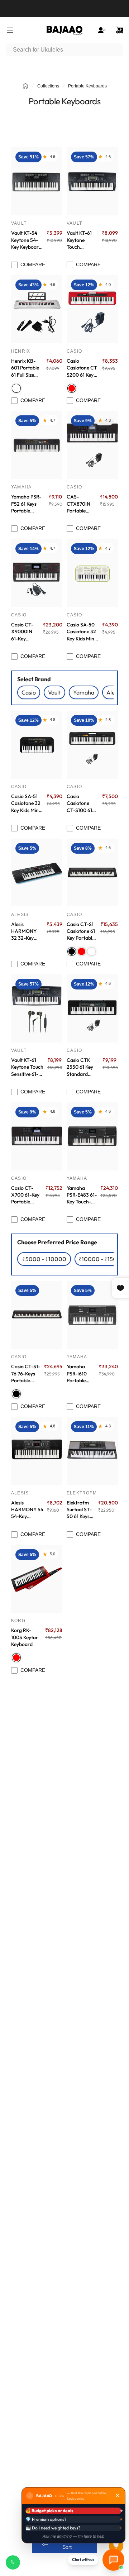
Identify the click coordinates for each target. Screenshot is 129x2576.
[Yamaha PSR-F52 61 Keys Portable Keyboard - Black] (37, 445)
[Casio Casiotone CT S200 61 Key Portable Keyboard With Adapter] (92, 309)
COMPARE (33, 264)
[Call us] (13, 2562)
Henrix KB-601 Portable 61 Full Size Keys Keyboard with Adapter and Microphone (26, 368)
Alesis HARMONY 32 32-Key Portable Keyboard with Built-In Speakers (25, 931)
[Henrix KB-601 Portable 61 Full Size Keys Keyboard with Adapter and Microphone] (37, 309)
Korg (18, 1621)
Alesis (20, 915)
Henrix (21, 351)
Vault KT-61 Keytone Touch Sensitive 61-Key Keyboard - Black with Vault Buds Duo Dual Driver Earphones (27, 1067)
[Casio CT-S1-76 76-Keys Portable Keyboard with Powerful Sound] (37, 1315)
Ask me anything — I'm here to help (73, 2536)
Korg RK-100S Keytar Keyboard (25, 1637)
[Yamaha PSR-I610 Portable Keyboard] (92, 1315)
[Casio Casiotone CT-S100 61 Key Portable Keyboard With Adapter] (92, 745)
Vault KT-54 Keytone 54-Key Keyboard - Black (26, 240)
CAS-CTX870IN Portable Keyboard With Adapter (78, 504)
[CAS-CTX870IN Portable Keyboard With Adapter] (92, 445)
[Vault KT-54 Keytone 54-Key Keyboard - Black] (37, 181)
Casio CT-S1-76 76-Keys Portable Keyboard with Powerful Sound (26, 1374)
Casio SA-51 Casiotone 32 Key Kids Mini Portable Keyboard (26, 803)
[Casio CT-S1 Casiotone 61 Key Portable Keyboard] (92, 873)
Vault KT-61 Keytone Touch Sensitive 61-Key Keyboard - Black (82, 240)
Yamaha (21, 487)
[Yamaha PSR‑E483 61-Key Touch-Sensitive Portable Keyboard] (92, 1136)
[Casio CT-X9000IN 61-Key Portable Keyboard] (37, 573)
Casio (74, 351)
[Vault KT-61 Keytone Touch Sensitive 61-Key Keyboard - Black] (92, 181)
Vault (19, 223)
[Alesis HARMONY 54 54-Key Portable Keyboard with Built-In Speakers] (37, 1451)
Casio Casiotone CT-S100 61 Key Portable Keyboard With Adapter (82, 803)
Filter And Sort (67, 2543)
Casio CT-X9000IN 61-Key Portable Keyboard (22, 632)
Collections (48, 86)
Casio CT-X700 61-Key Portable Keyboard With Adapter (26, 1195)
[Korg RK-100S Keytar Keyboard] (37, 1579)
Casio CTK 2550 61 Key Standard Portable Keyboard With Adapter (82, 1067)
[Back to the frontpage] (25, 86)
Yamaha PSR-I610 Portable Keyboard (77, 1374)
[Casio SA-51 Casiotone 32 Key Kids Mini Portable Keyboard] (37, 745)
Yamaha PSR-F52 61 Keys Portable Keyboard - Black (26, 504)
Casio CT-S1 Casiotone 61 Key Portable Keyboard (81, 931)
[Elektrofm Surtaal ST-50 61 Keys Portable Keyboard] (92, 1451)
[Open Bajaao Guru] (113, 2560)
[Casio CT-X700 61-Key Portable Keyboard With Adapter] (37, 1136)
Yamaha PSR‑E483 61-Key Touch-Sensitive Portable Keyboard (82, 1195)
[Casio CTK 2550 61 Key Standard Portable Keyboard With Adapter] (92, 1008)
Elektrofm (82, 1493)
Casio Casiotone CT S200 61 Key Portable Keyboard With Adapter (82, 368)
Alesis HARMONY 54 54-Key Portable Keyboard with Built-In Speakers (27, 1510)
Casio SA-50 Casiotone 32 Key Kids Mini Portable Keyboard (81, 632)
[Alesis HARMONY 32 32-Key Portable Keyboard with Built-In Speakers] (37, 873)
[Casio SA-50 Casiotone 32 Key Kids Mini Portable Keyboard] (92, 573)
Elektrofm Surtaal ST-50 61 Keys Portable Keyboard (79, 1510)
